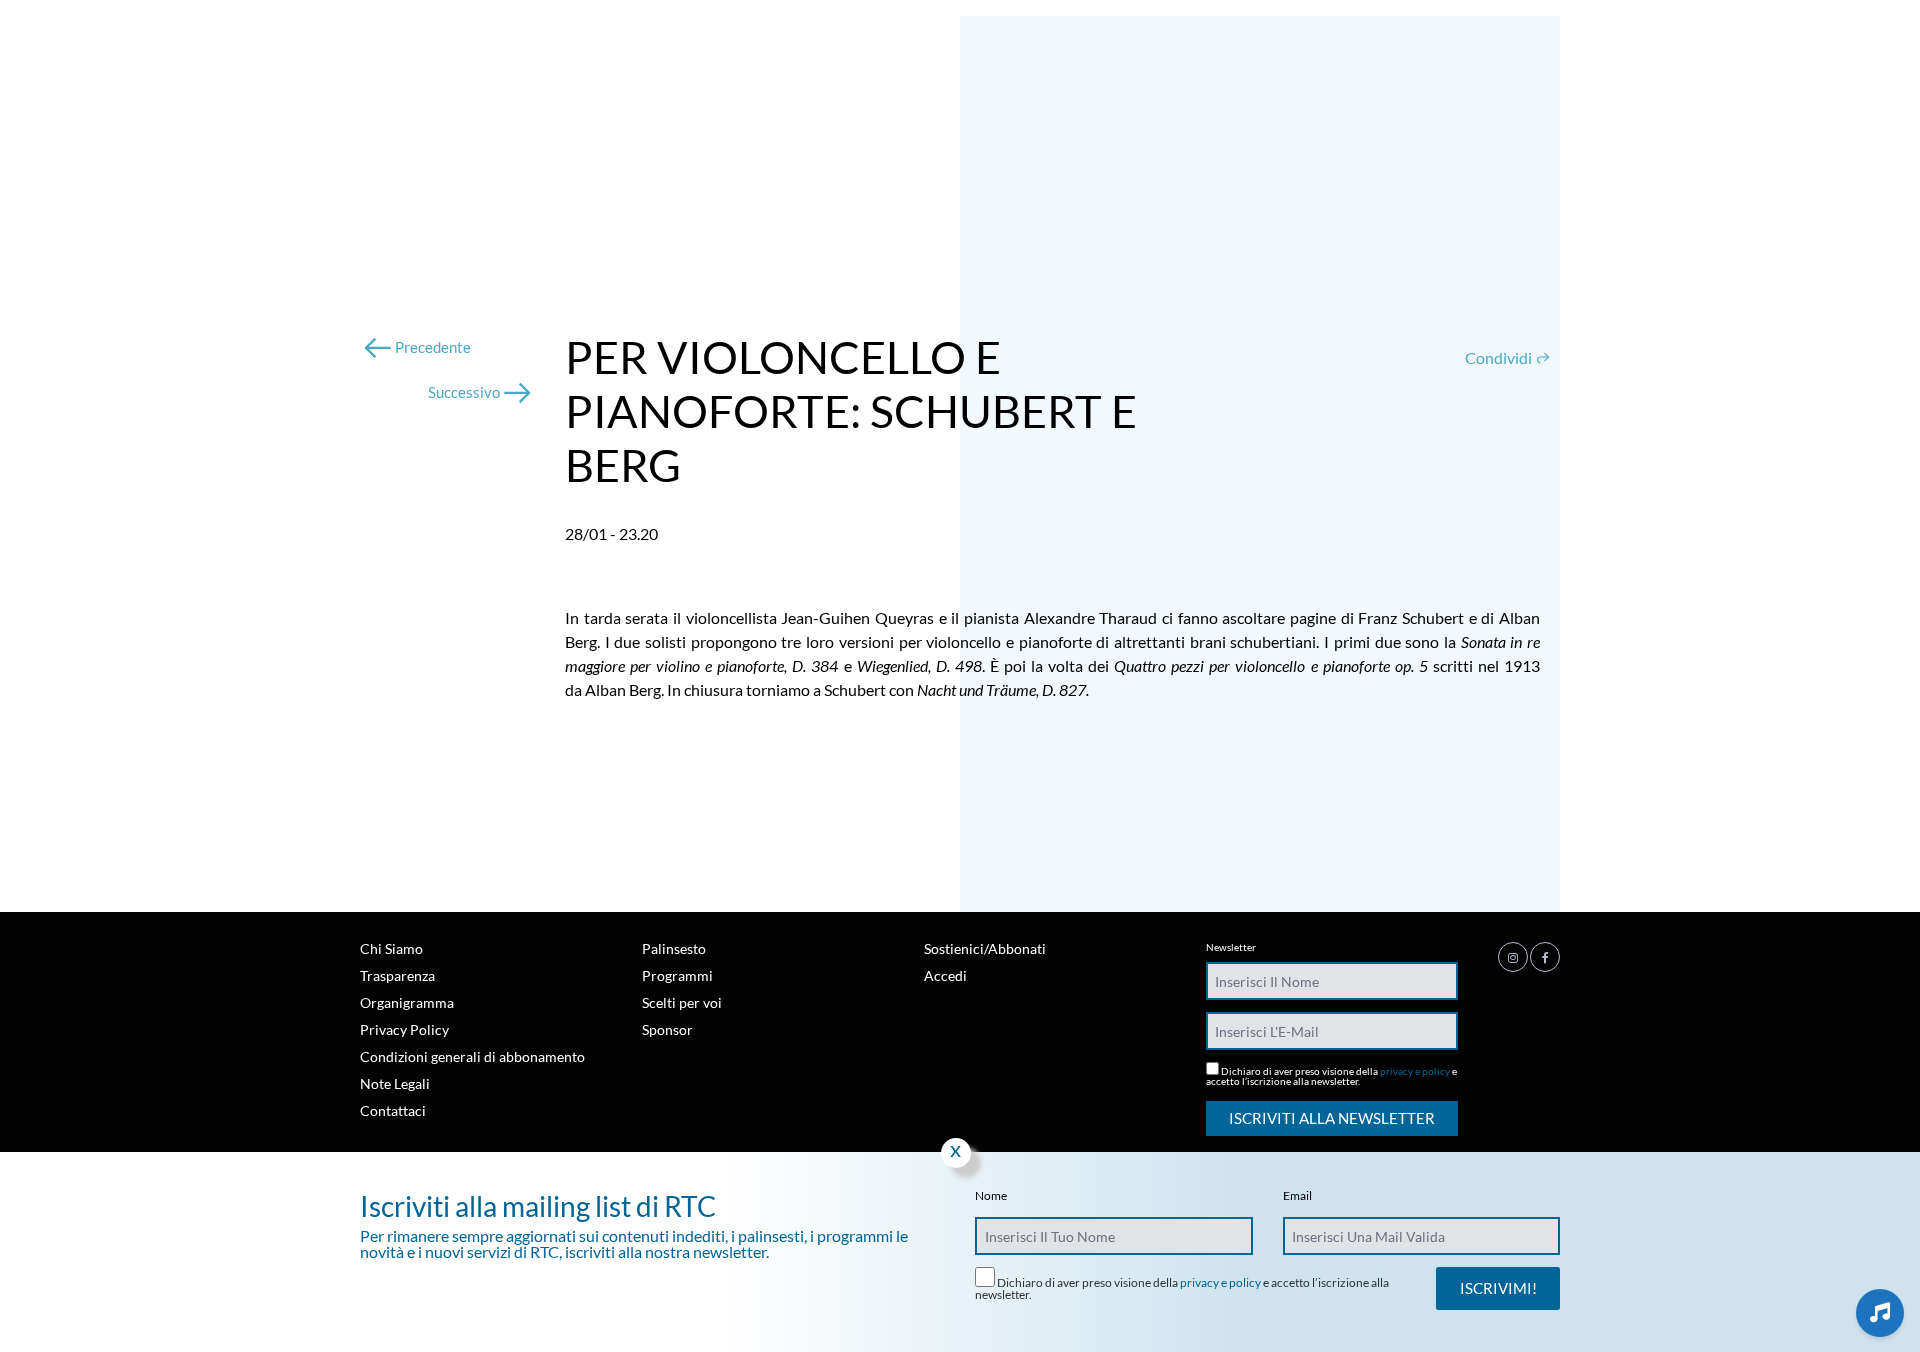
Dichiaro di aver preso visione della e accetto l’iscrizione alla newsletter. (1331, 1075)
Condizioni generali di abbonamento (472, 1056)
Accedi (945, 975)
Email (1297, 1196)
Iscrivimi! (1498, 1288)
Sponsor (667, 1029)
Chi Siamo (391, 948)
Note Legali (395, 1083)
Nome (991, 1196)
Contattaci (393, 1110)
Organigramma (407, 1002)
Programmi (677, 975)
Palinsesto (674, 948)
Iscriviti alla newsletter (1332, 1118)
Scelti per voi (682, 1002)
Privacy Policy (404, 1029)
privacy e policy (1415, 1071)
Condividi (1500, 357)
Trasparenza (397, 975)
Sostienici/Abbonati (985, 948)
